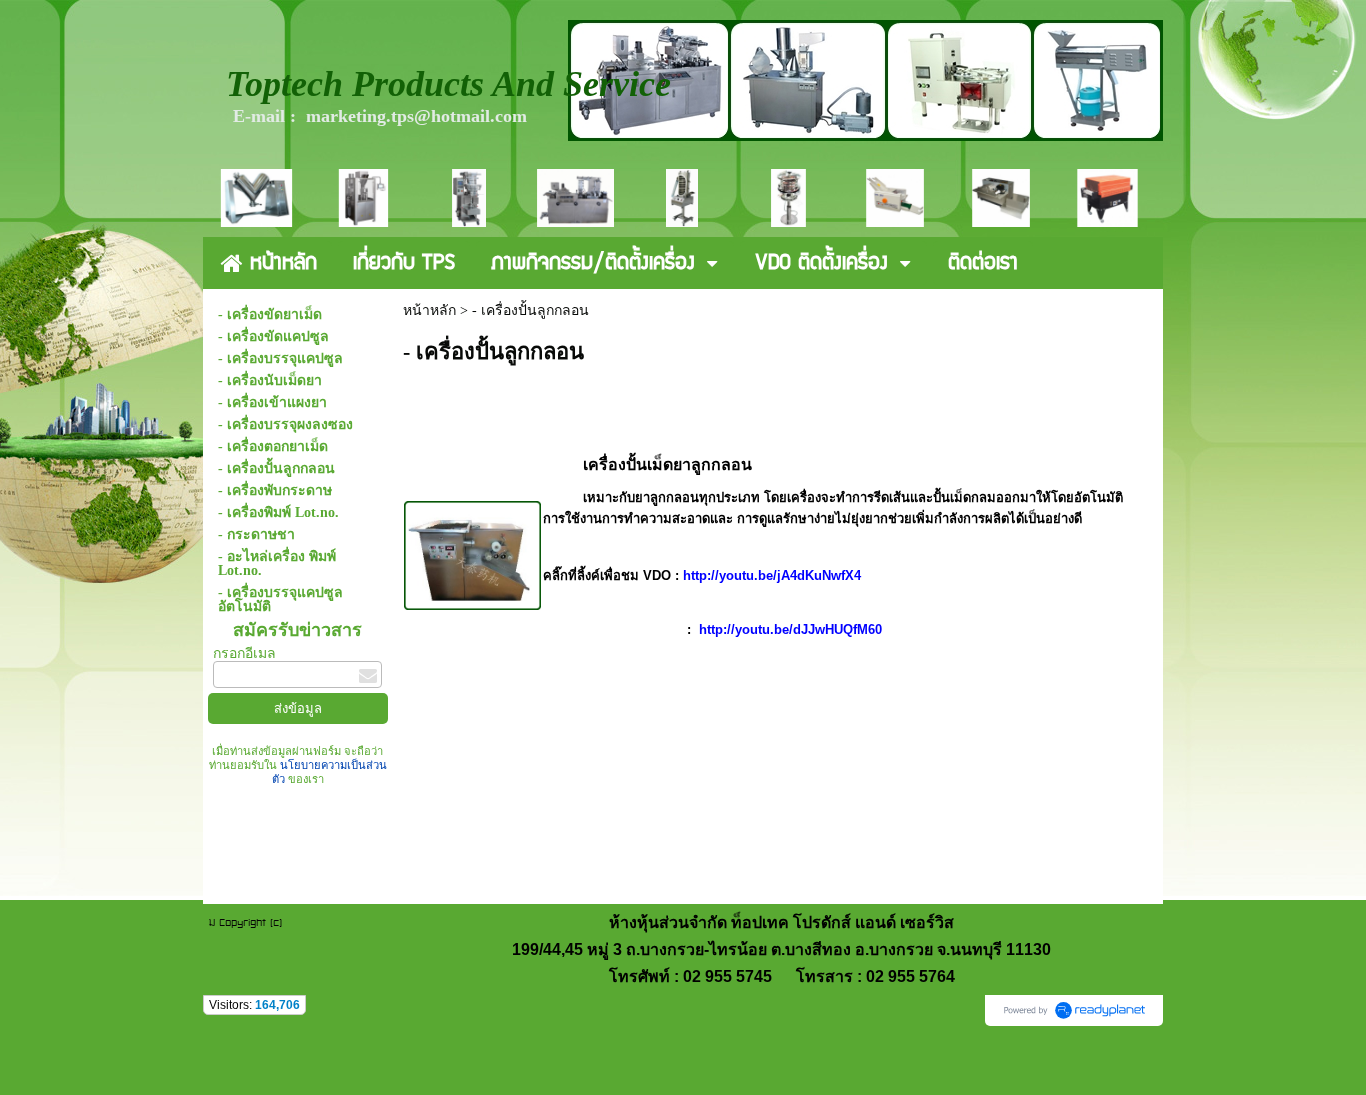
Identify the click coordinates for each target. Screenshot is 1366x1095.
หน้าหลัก (429, 310)
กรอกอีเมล (244, 653)
